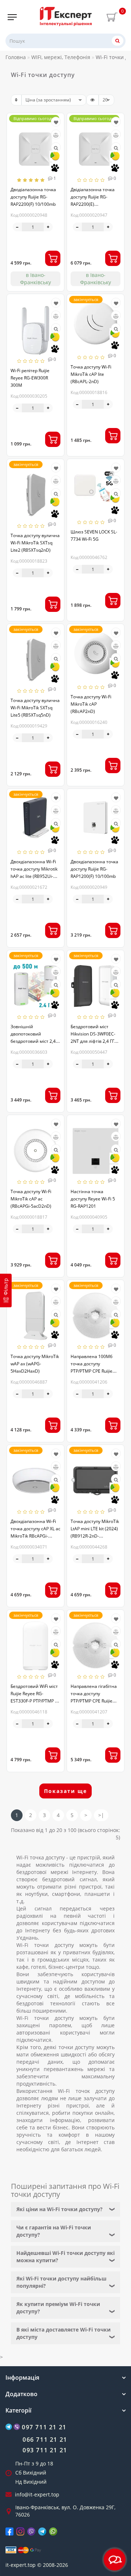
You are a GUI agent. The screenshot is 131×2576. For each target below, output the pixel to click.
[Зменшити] (17, 227)
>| (101, 1815)
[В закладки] (56, 122)
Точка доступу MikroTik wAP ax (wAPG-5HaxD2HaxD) (35, 1364)
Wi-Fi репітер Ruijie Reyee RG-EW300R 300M (30, 378)
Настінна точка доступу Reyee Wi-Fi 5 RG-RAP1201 (93, 1199)
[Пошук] (118, 41)
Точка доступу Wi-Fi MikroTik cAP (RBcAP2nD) (91, 704)
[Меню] (12, 17)
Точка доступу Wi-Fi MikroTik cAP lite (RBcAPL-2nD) (91, 374)
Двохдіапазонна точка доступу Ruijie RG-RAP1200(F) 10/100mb (94, 869)
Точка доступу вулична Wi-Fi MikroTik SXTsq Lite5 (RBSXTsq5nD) (35, 708)
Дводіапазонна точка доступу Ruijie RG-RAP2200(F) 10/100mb (33, 197)
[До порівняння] (56, 135)
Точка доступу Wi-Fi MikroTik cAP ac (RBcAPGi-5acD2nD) (31, 1199)
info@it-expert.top (37, 2494)
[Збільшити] (48, 227)
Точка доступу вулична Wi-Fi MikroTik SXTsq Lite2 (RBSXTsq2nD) (35, 543)
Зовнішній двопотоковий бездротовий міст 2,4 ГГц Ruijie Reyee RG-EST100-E (33, 1041)
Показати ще (65, 1791)
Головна (16, 57)
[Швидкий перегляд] (56, 148)
